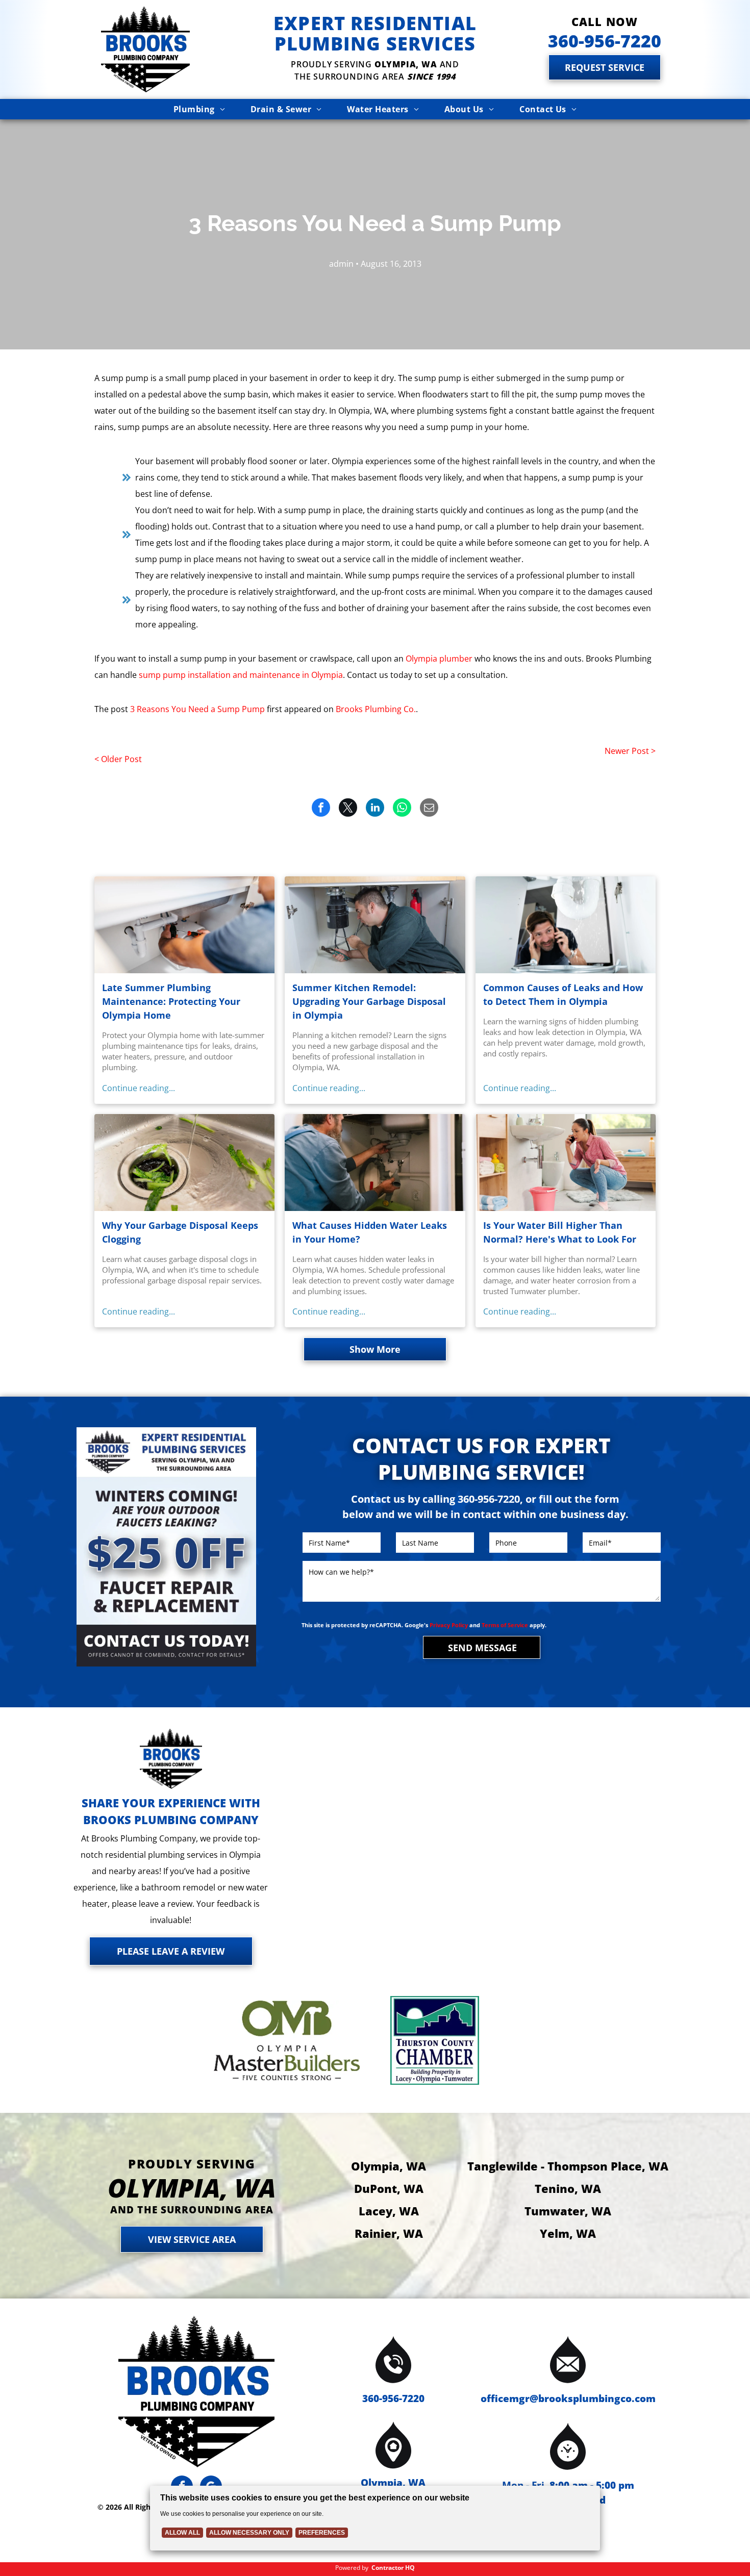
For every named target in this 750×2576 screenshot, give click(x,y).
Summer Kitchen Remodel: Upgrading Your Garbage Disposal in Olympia (369, 1001)
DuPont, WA (389, 2188)
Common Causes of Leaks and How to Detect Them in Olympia (563, 994)
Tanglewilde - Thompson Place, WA (568, 2166)
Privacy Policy (449, 1625)
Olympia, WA (389, 2166)
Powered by (352, 2568)
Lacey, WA (389, 2211)
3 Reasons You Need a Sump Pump (197, 709)
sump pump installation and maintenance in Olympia (241, 675)
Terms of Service (505, 1625)
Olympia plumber (439, 659)
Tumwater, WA (568, 2211)
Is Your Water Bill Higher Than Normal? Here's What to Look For (560, 1232)
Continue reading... (139, 1088)
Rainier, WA (389, 2233)
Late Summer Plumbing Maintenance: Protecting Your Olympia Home (171, 1001)
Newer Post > (630, 751)
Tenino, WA (568, 2188)
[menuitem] (199, 109)
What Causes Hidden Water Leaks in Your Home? (370, 1232)
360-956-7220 (393, 2398)
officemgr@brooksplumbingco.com (568, 2398)
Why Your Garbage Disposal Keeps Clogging (180, 1232)
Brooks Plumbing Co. (376, 709)
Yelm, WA (568, 2233)
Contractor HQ (393, 2568)
